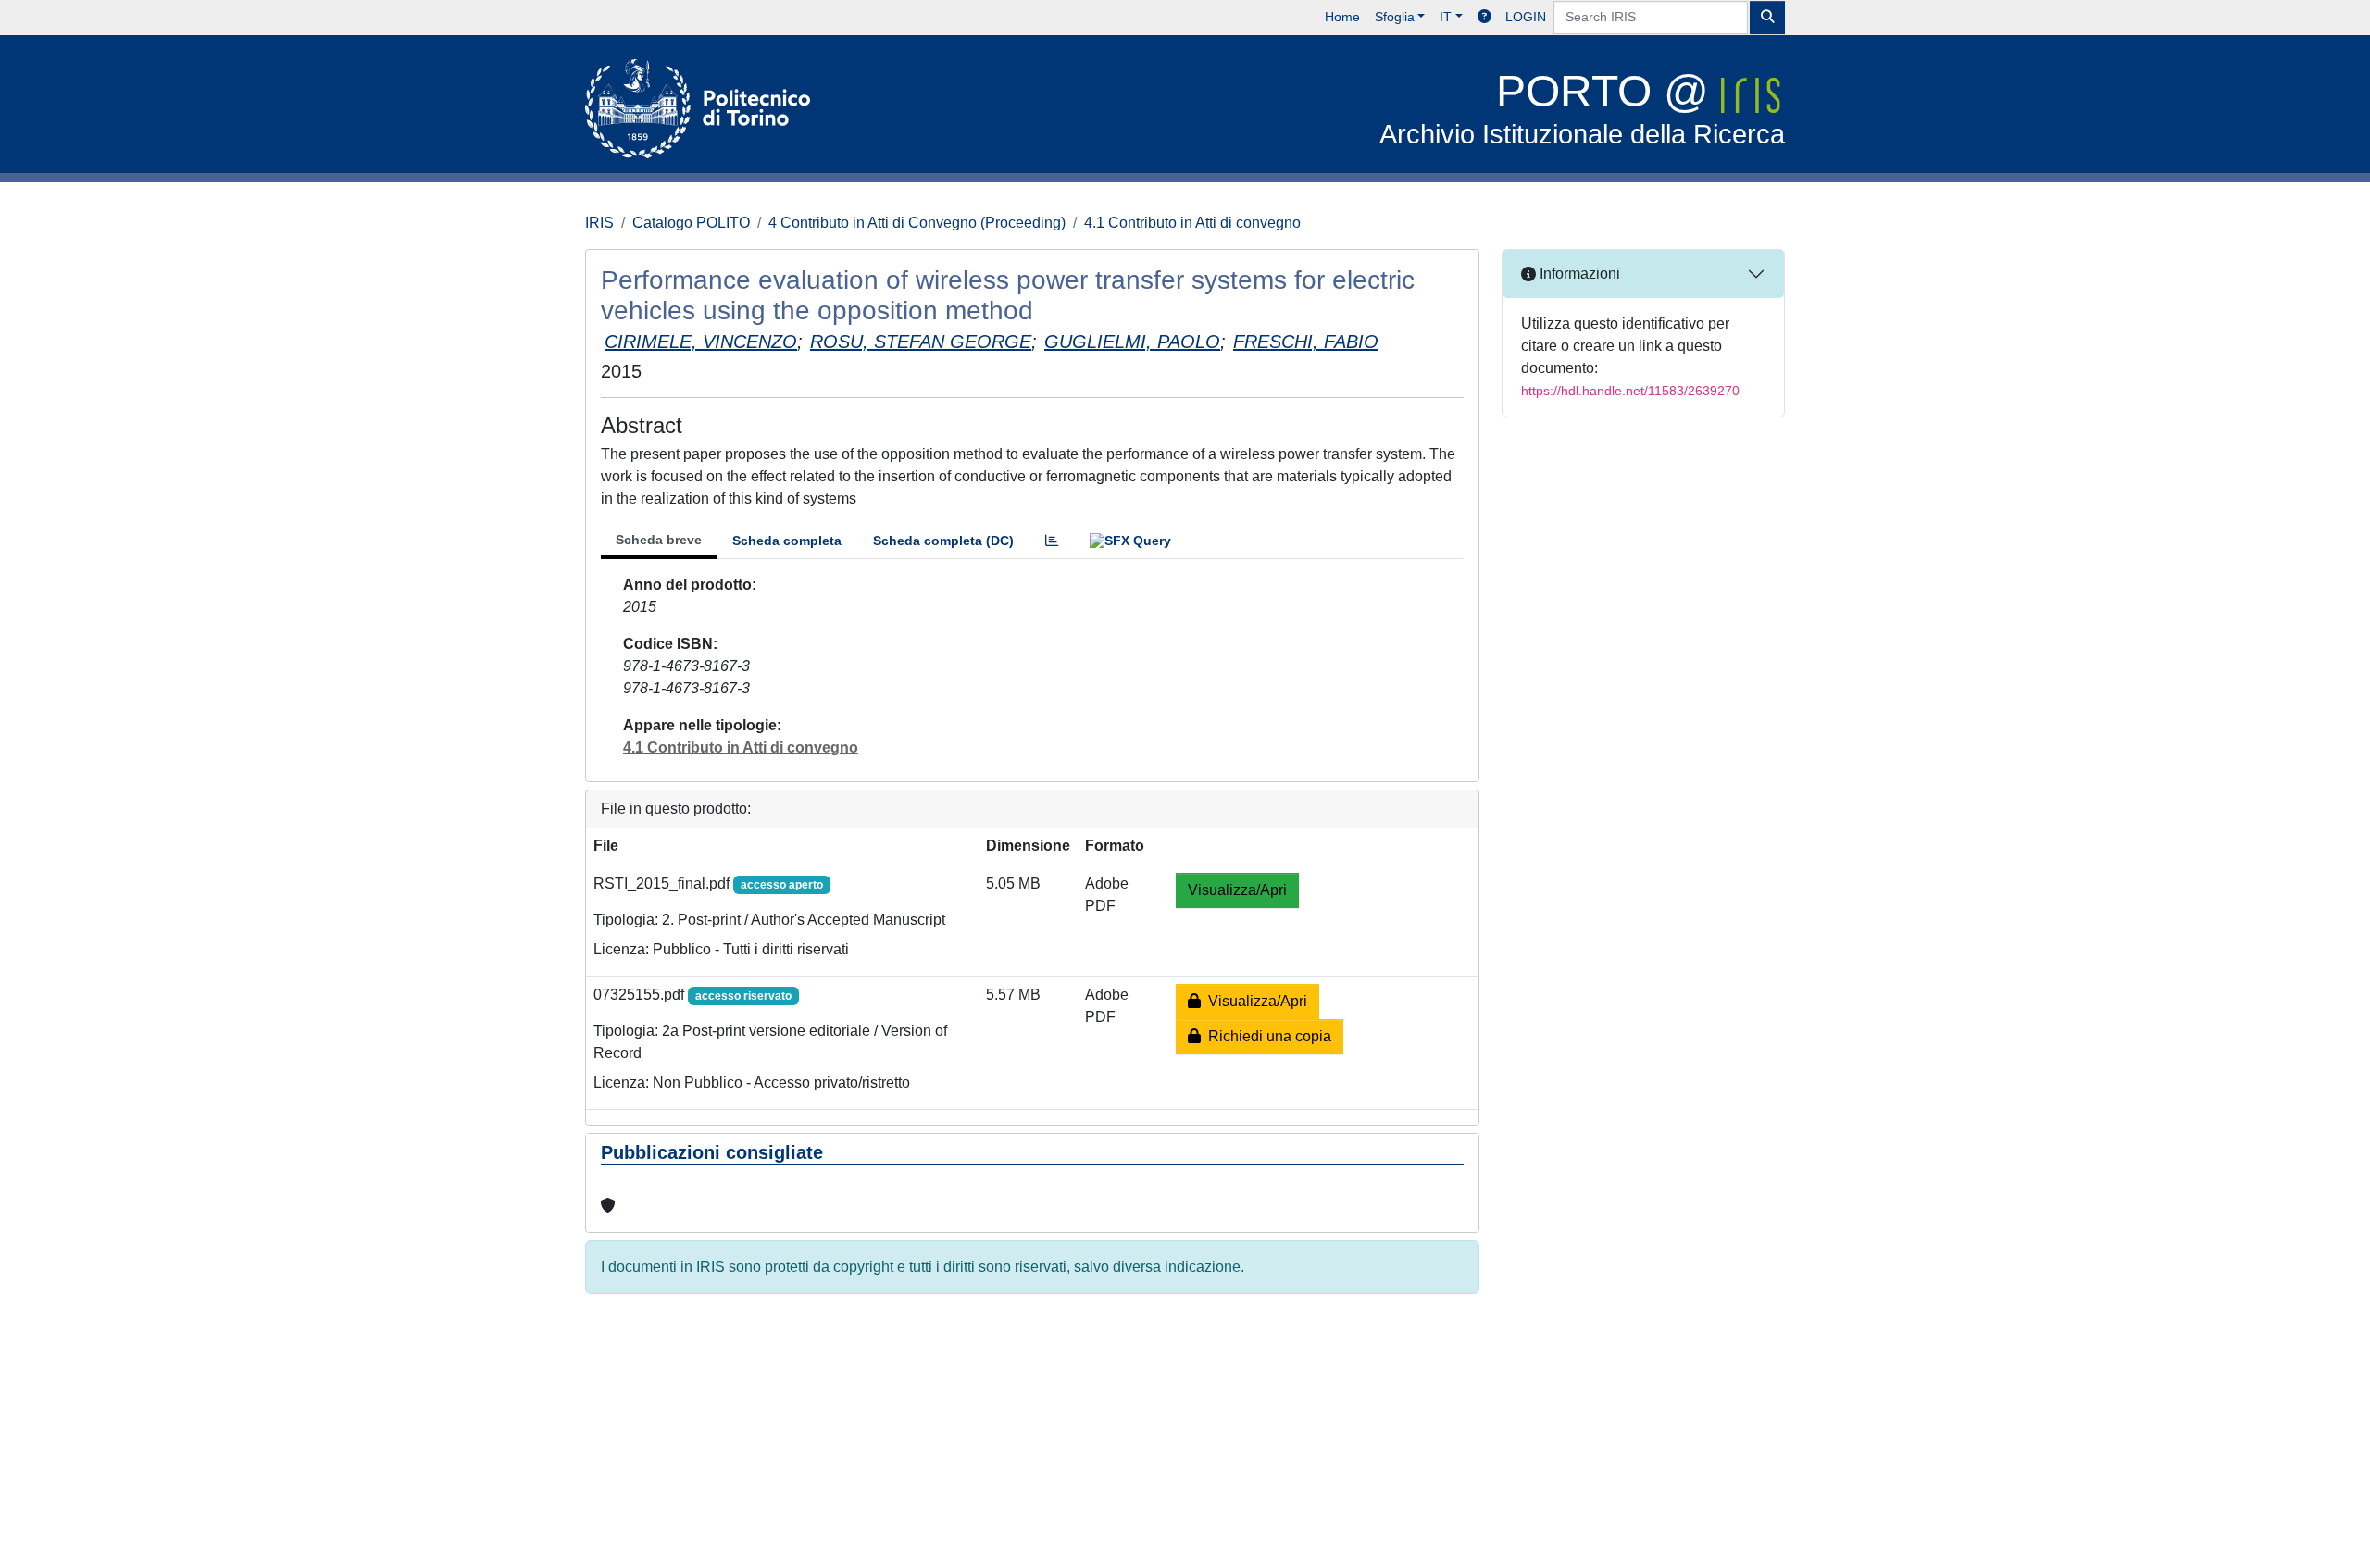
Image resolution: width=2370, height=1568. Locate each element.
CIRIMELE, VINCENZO (701, 342)
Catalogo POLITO (691, 223)
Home (1342, 17)
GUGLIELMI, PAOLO (1132, 342)
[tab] (1052, 541)
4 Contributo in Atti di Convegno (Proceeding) (917, 223)
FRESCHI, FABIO (1306, 342)
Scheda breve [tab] (659, 540)
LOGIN (1526, 17)
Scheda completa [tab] (787, 541)
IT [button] (1446, 17)
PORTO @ (1582, 108)
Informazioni (1578, 274)
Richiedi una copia (1266, 1036)
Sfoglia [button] (1395, 17)
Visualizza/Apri (1237, 890)
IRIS (599, 223)
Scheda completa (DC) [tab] (943, 541)
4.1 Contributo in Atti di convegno (1192, 223)
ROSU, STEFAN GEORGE (921, 342)
